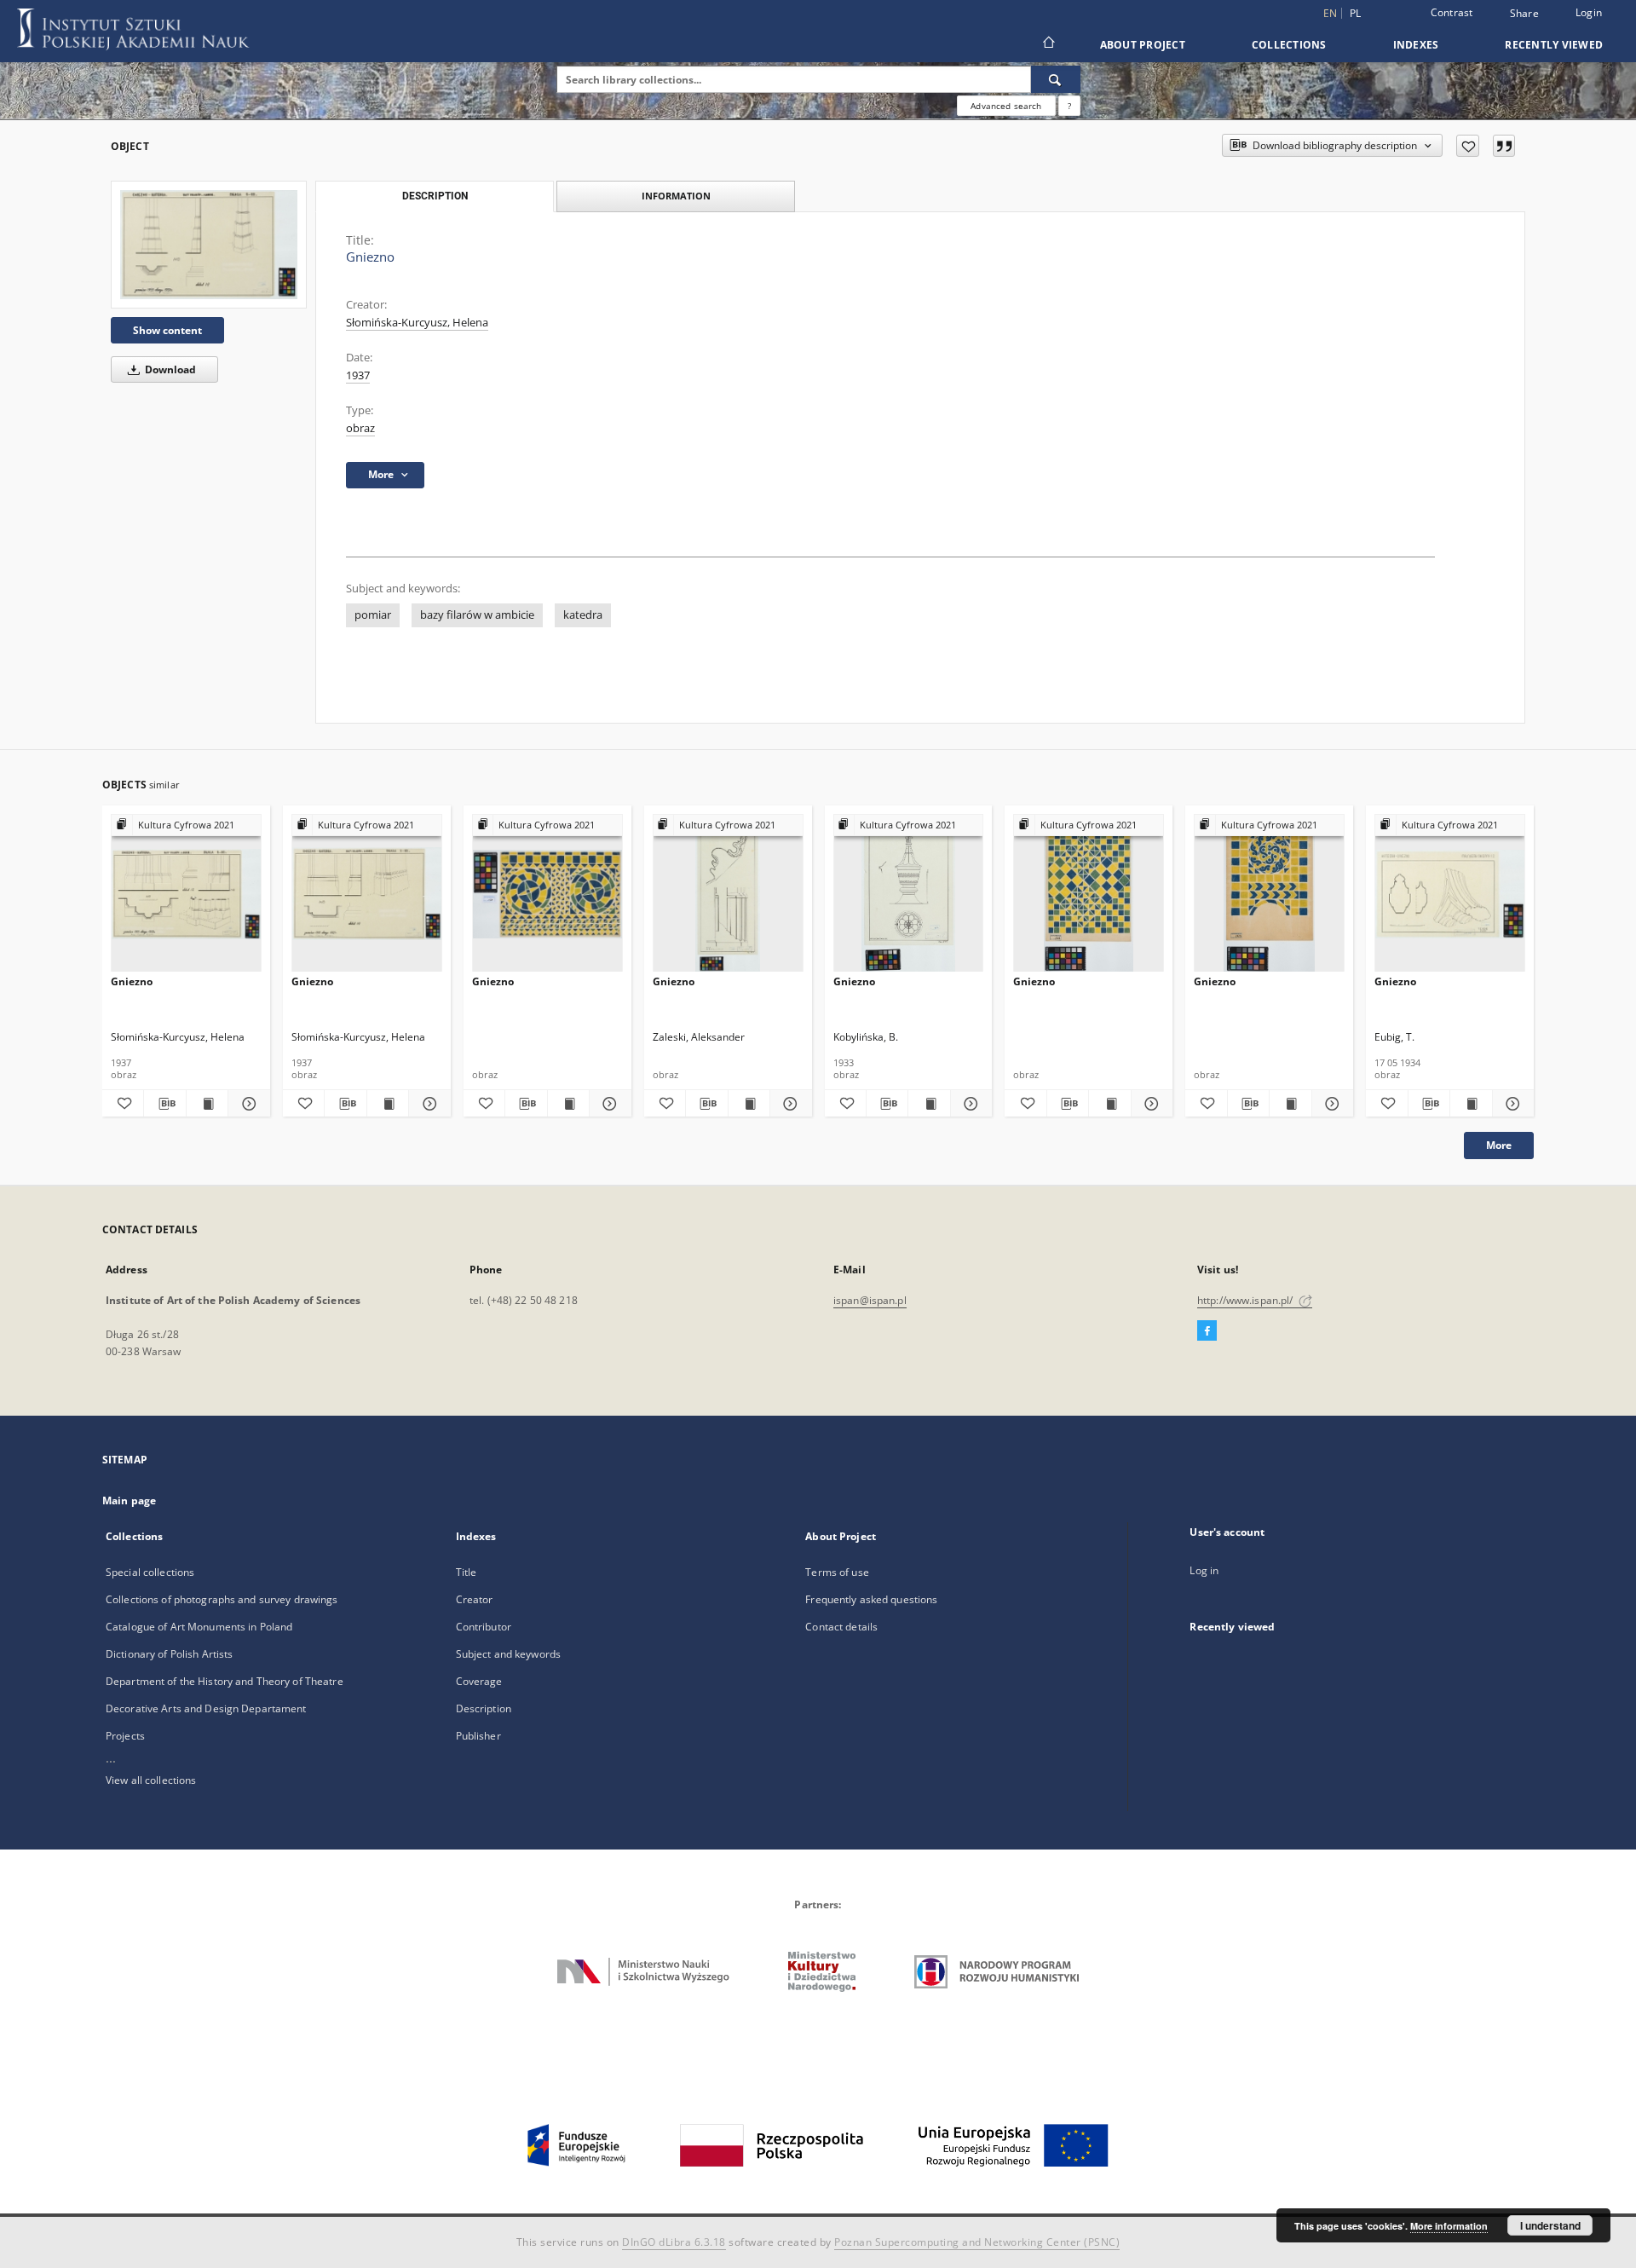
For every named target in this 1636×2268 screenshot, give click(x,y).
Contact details (841, 1627)
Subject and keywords (508, 1654)
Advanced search (1006, 106)
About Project (1143, 45)
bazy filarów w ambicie (477, 615)
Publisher (478, 1736)
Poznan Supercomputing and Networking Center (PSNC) (977, 2242)
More (1499, 1145)
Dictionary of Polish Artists (169, 1654)
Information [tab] (676, 196)
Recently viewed (1554, 45)
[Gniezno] (209, 245)
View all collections (151, 1780)
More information (1449, 2226)
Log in (1204, 1570)
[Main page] (1048, 44)
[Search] (1056, 79)
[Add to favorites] (1468, 146)
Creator (475, 1599)
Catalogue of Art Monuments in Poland (199, 1627)
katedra (583, 615)
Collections (1289, 45)
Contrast (1452, 12)
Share (1524, 14)
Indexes (1416, 45)
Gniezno (132, 981)
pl (1356, 13)
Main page (129, 1500)
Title (467, 1572)
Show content (167, 330)
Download (169, 369)
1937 (358, 375)
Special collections (150, 1572)
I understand (1550, 2225)
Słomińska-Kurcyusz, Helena (417, 323)
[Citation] (1504, 146)
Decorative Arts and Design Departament (206, 1708)
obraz (360, 428)
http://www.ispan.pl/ (1247, 1300)
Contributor (484, 1627)
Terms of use (837, 1572)
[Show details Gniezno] (246, 1104)
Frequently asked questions (871, 1599)
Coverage (479, 1681)
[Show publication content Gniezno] (207, 1104)
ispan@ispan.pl (870, 1300)
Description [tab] (435, 196)
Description (484, 1708)
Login (1589, 12)
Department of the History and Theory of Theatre (225, 1681)
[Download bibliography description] (164, 1104)
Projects (125, 1736)
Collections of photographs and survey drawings (222, 1599)
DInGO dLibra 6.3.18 (674, 2242)
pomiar (373, 615)
